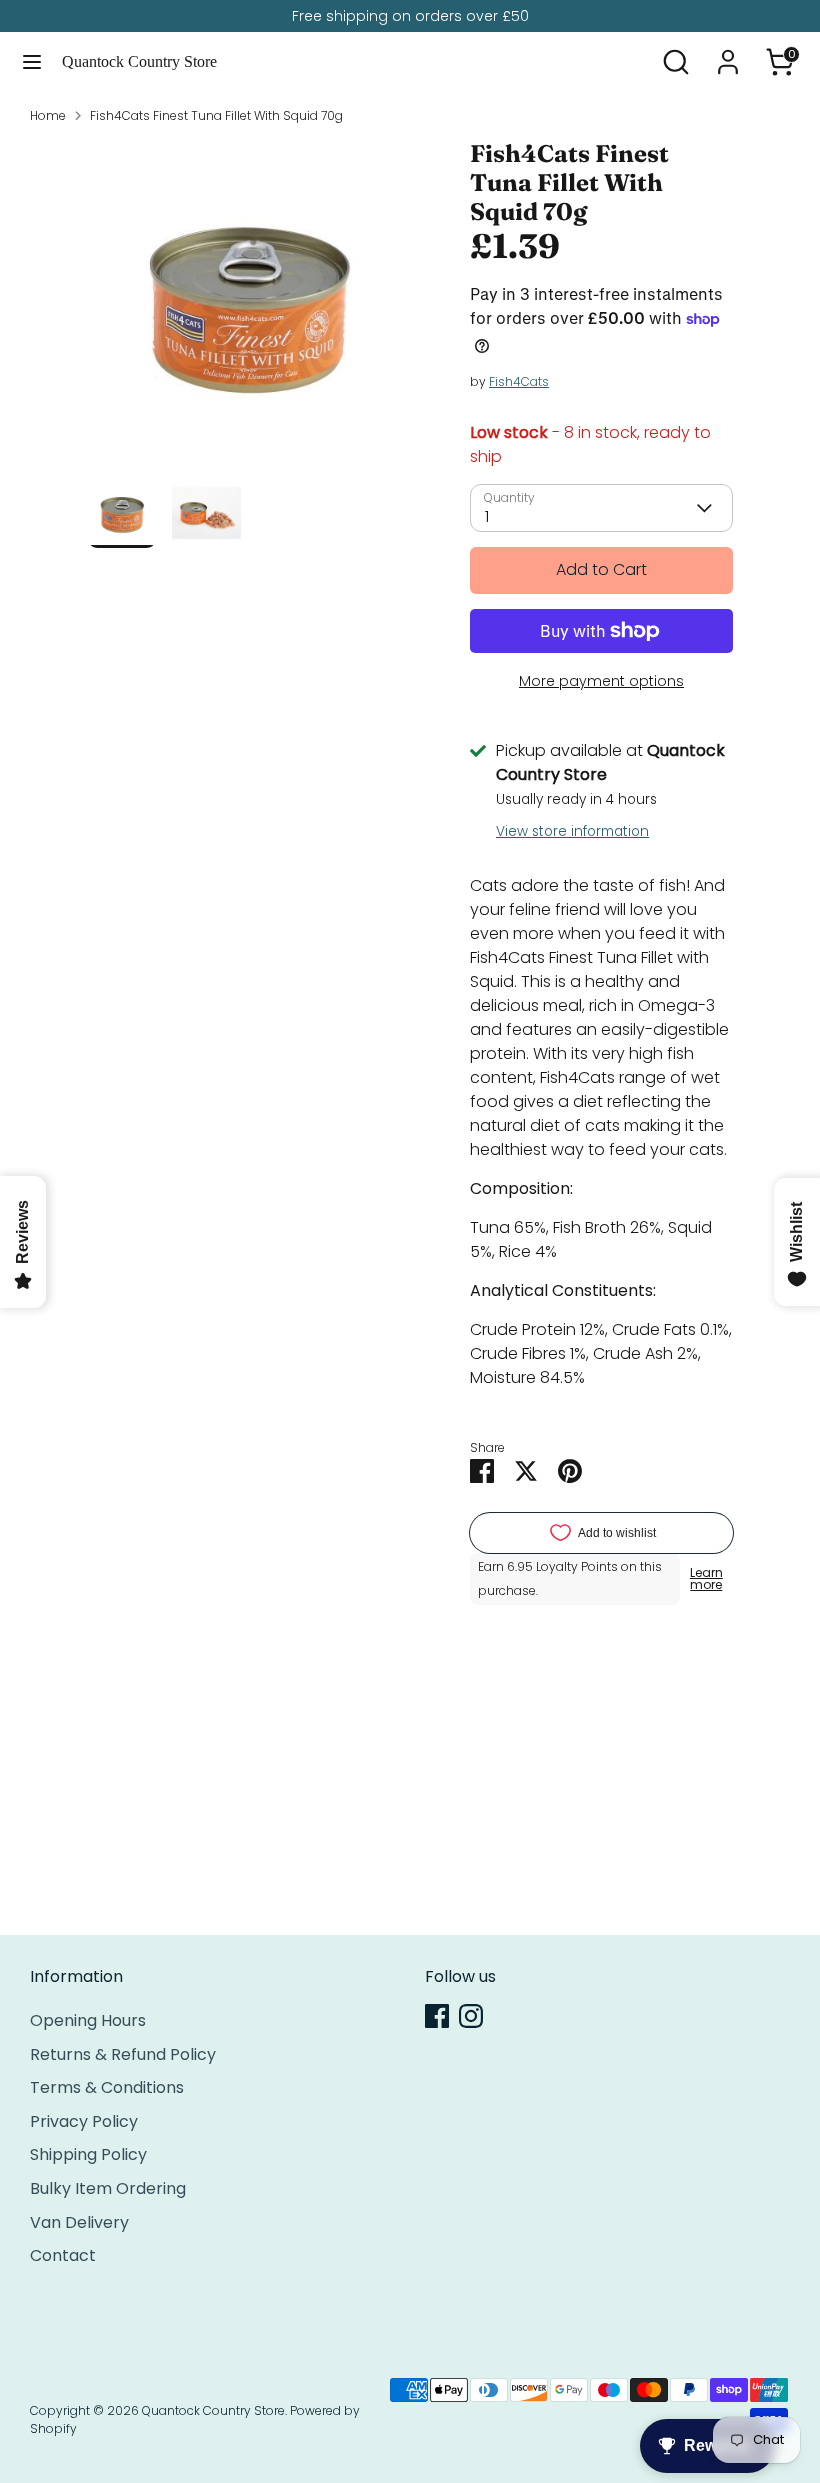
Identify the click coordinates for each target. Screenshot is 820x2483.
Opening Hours (88, 2020)
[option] (248, 309)
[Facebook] (437, 2016)
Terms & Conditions (107, 2087)
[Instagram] (471, 2016)
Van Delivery (79, 2222)
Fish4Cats (519, 381)
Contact (63, 2255)
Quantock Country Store (139, 61)
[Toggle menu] (32, 62)
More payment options (601, 681)
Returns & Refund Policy (123, 2054)
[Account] (728, 53)
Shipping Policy (88, 2154)
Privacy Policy (84, 2121)
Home (48, 115)
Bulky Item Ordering (108, 2188)
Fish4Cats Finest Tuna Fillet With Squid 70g (216, 115)
